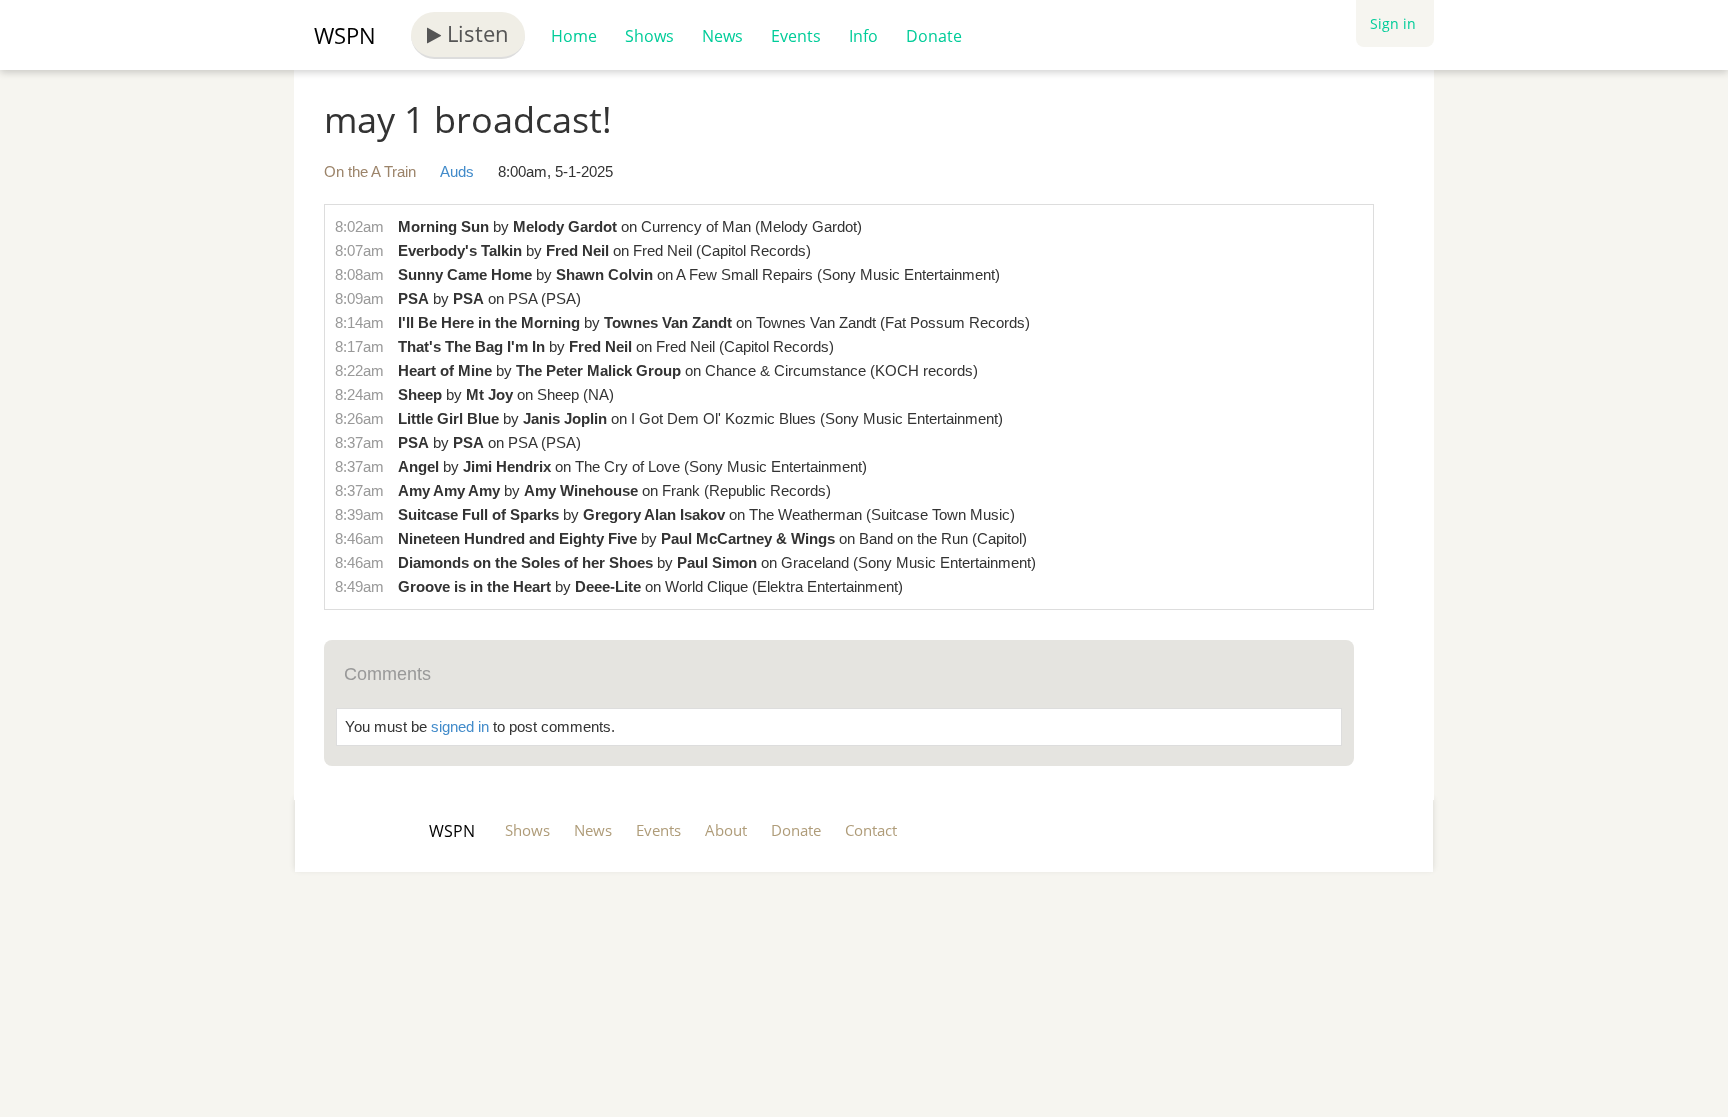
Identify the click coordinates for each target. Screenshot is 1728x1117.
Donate (934, 36)
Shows (649, 36)
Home (574, 36)
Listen (475, 33)
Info (863, 36)
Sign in (1393, 23)
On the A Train (370, 171)
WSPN (345, 35)
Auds (457, 171)
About (726, 830)
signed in (460, 726)
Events (796, 36)
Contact (871, 830)
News (722, 36)
